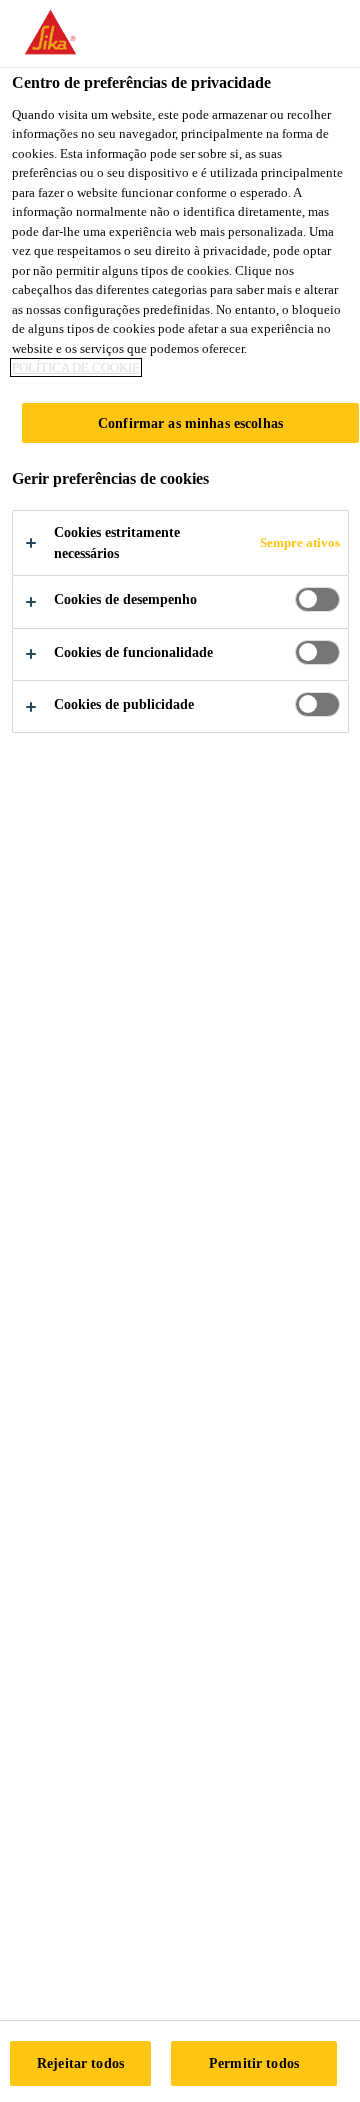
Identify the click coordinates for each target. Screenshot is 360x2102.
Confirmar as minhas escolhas (190, 423)
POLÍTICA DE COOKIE (76, 367)
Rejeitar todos (80, 2063)
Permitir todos (254, 2063)
